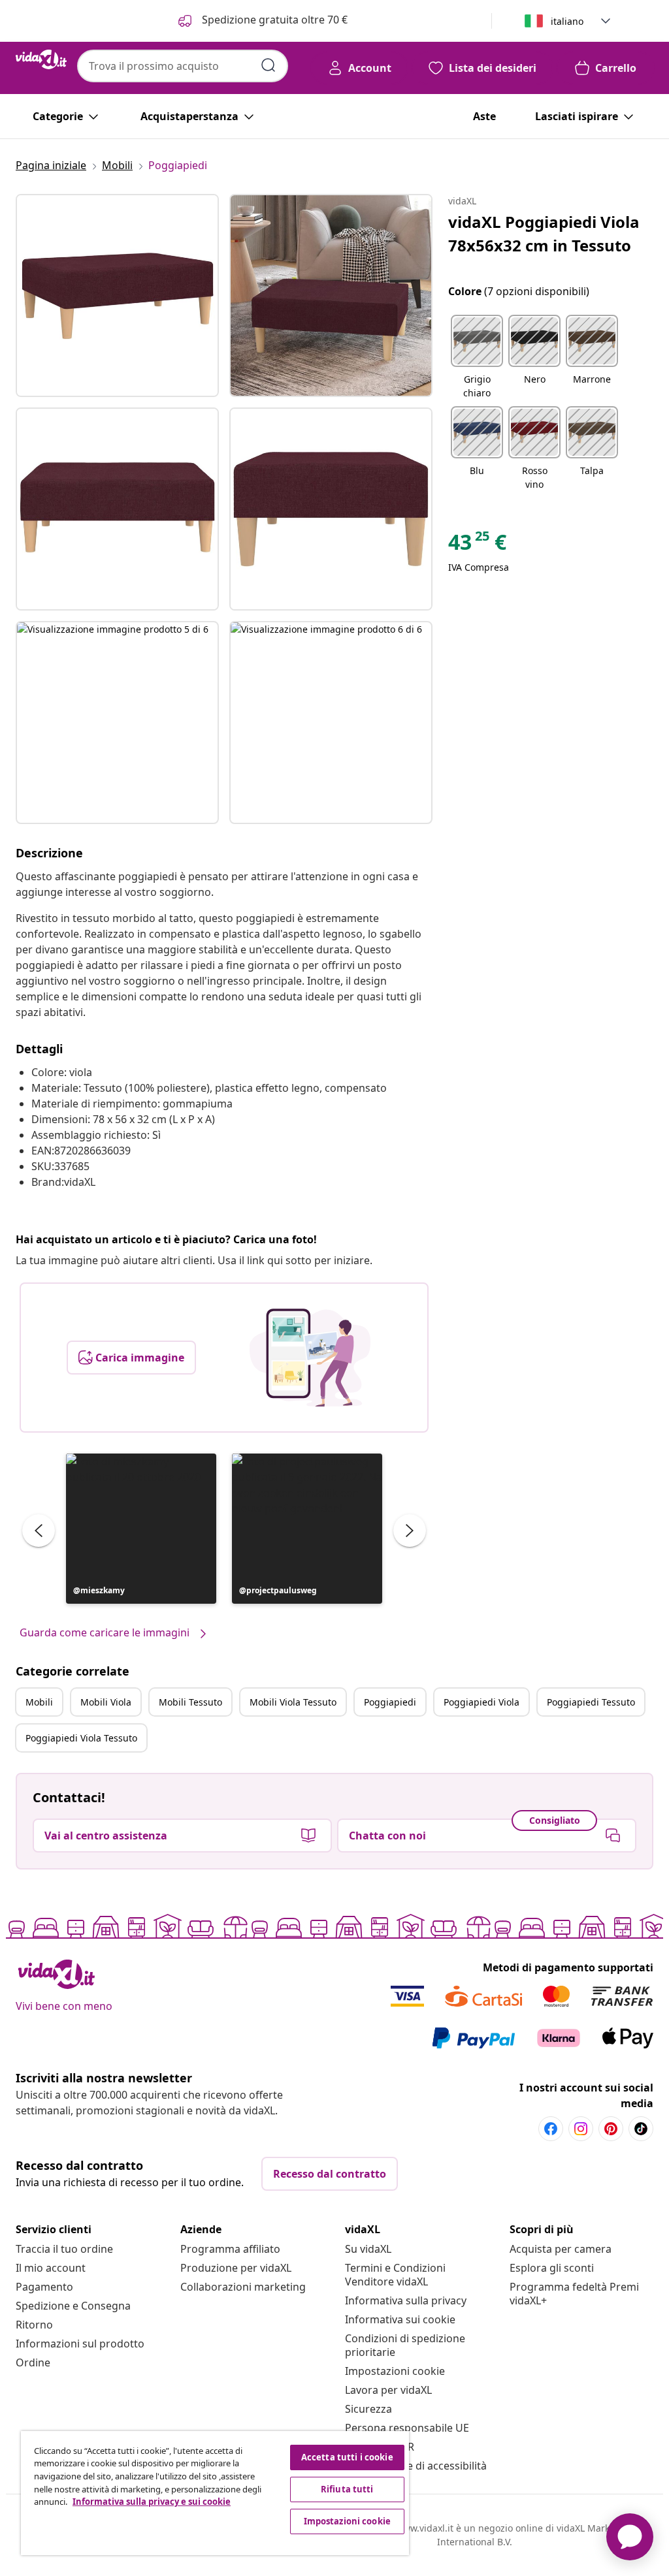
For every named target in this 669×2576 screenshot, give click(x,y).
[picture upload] (310, 1358)
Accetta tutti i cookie (347, 2457)
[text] (477, 545)
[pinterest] (611, 2129)
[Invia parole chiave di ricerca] (269, 65)
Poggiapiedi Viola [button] (481, 1702)
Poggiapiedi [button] (390, 1702)
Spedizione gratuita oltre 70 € (273, 20)
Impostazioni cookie (395, 2371)
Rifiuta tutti (347, 2489)
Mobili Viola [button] (106, 1702)
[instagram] (581, 2129)
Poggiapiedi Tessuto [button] (591, 1702)
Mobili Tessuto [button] (190, 1702)
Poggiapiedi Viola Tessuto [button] (81, 1738)
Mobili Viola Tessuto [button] (293, 1702)
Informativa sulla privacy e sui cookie (152, 2502)
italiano (567, 21)
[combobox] (183, 66)
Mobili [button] (39, 1702)
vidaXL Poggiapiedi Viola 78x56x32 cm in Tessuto (544, 233)
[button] (141, 1529)
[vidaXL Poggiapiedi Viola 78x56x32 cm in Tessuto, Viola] (117, 295)
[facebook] (551, 2129)
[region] (215, 2493)
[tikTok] (641, 2129)
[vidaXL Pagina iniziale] (41, 59)
